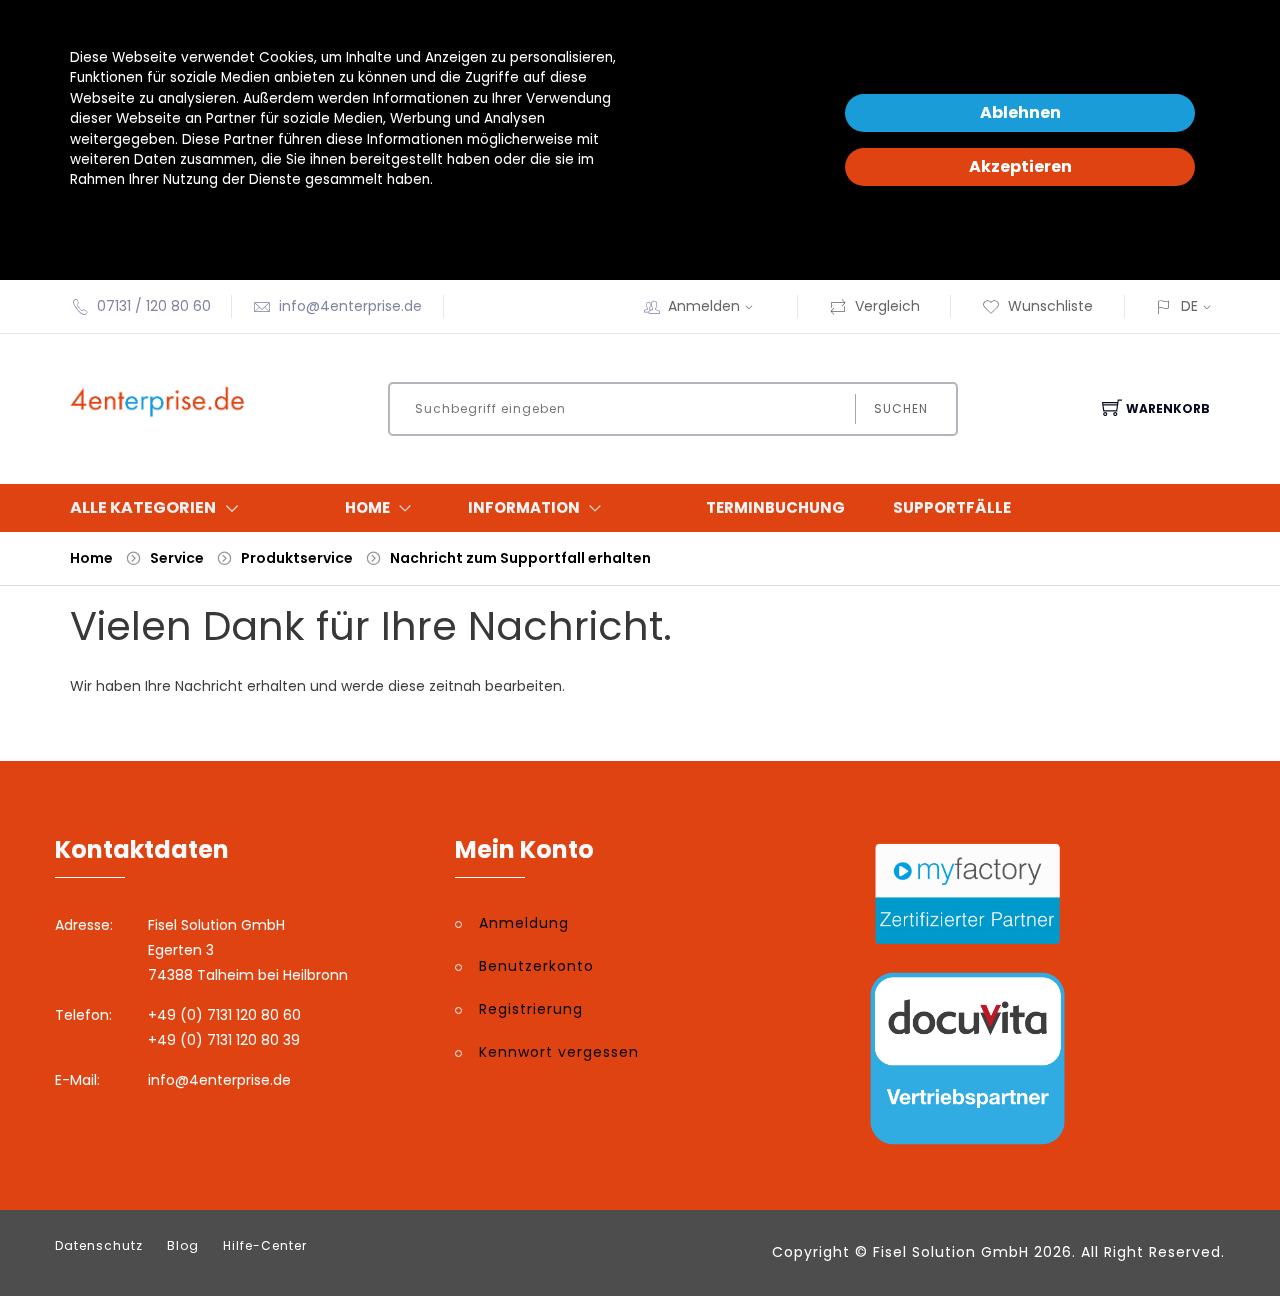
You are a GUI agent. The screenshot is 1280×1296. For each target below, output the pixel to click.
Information (524, 507)
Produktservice (297, 558)
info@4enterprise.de (350, 306)
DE (1189, 306)
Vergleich (887, 306)
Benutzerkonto (536, 966)
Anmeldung (524, 923)
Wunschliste (1050, 306)
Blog (183, 1246)
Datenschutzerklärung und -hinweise (193, 220)
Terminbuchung (775, 507)
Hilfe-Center (265, 1246)
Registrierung (531, 1009)
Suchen (901, 408)
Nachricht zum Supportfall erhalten (520, 558)
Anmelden (704, 306)
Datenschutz (99, 1246)
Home (367, 507)
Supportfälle (952, 507)
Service (177, 558)
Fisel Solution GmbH (951, 1252)
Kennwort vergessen (559, 1052)
